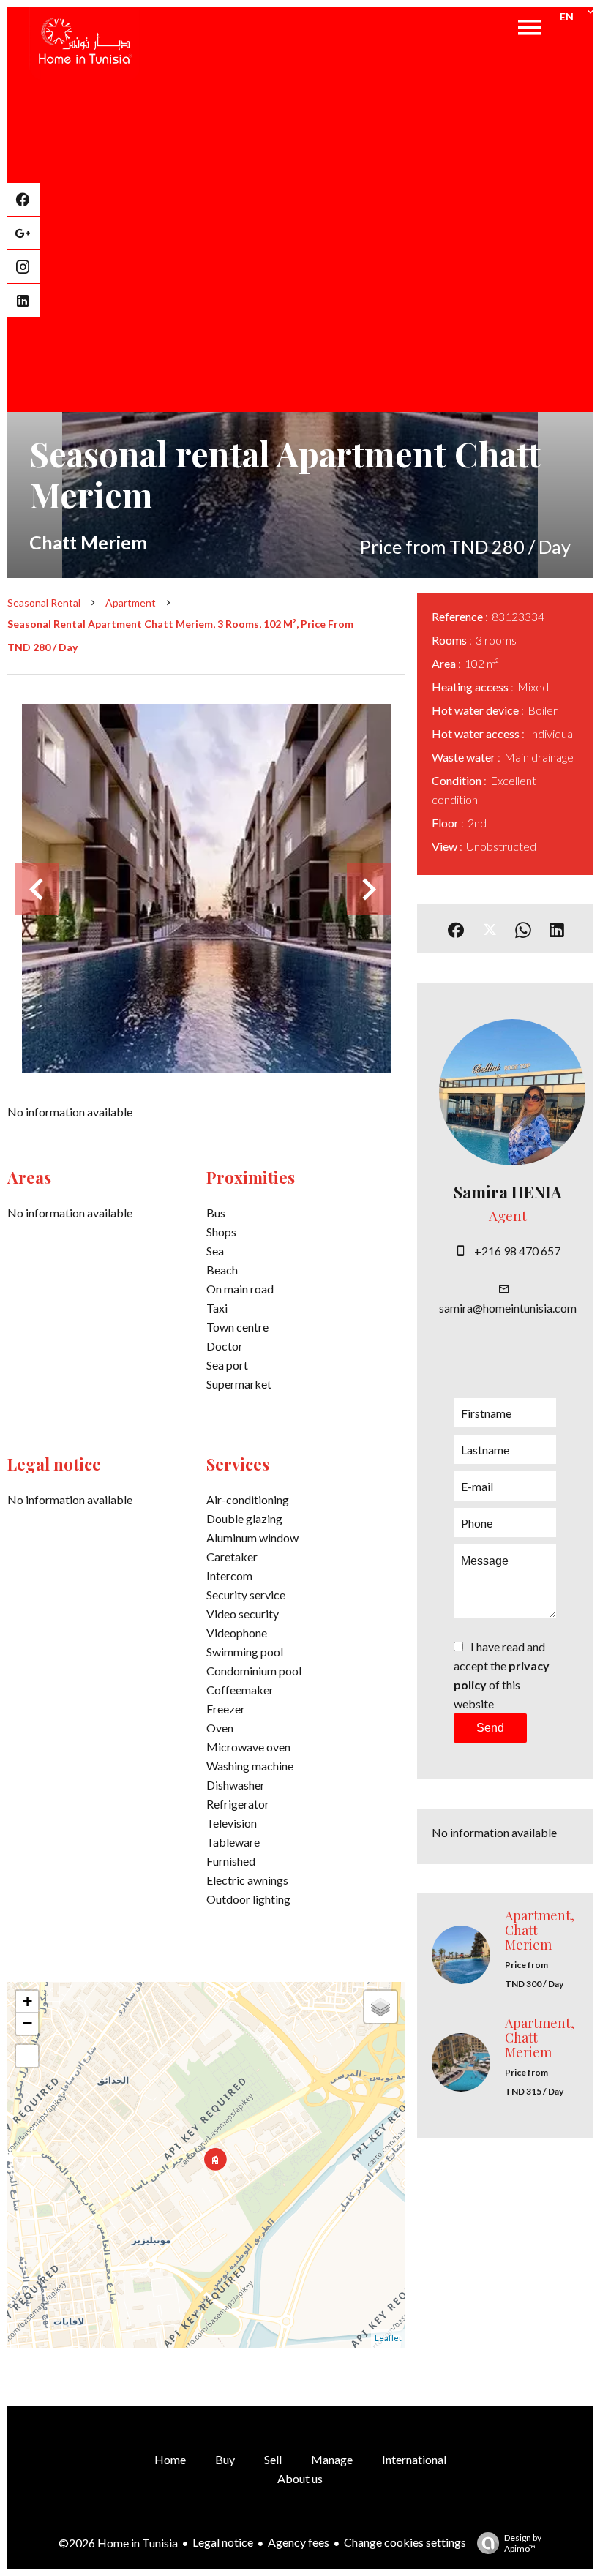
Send (490, 1728)
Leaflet (388, 2338)
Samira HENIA (508, 1192)
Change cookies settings (405, 2542)
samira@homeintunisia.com (508, 1308)
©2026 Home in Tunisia (118, 2543)
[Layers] (380, 2007)
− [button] (27, 2023)
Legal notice (223, 2542)
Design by (523, 2543)
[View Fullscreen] (27, 2056)
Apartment (131, 602)
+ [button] (27, 2001)
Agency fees (299, 2542)
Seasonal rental (44, 602)
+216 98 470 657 (517, 1251)
